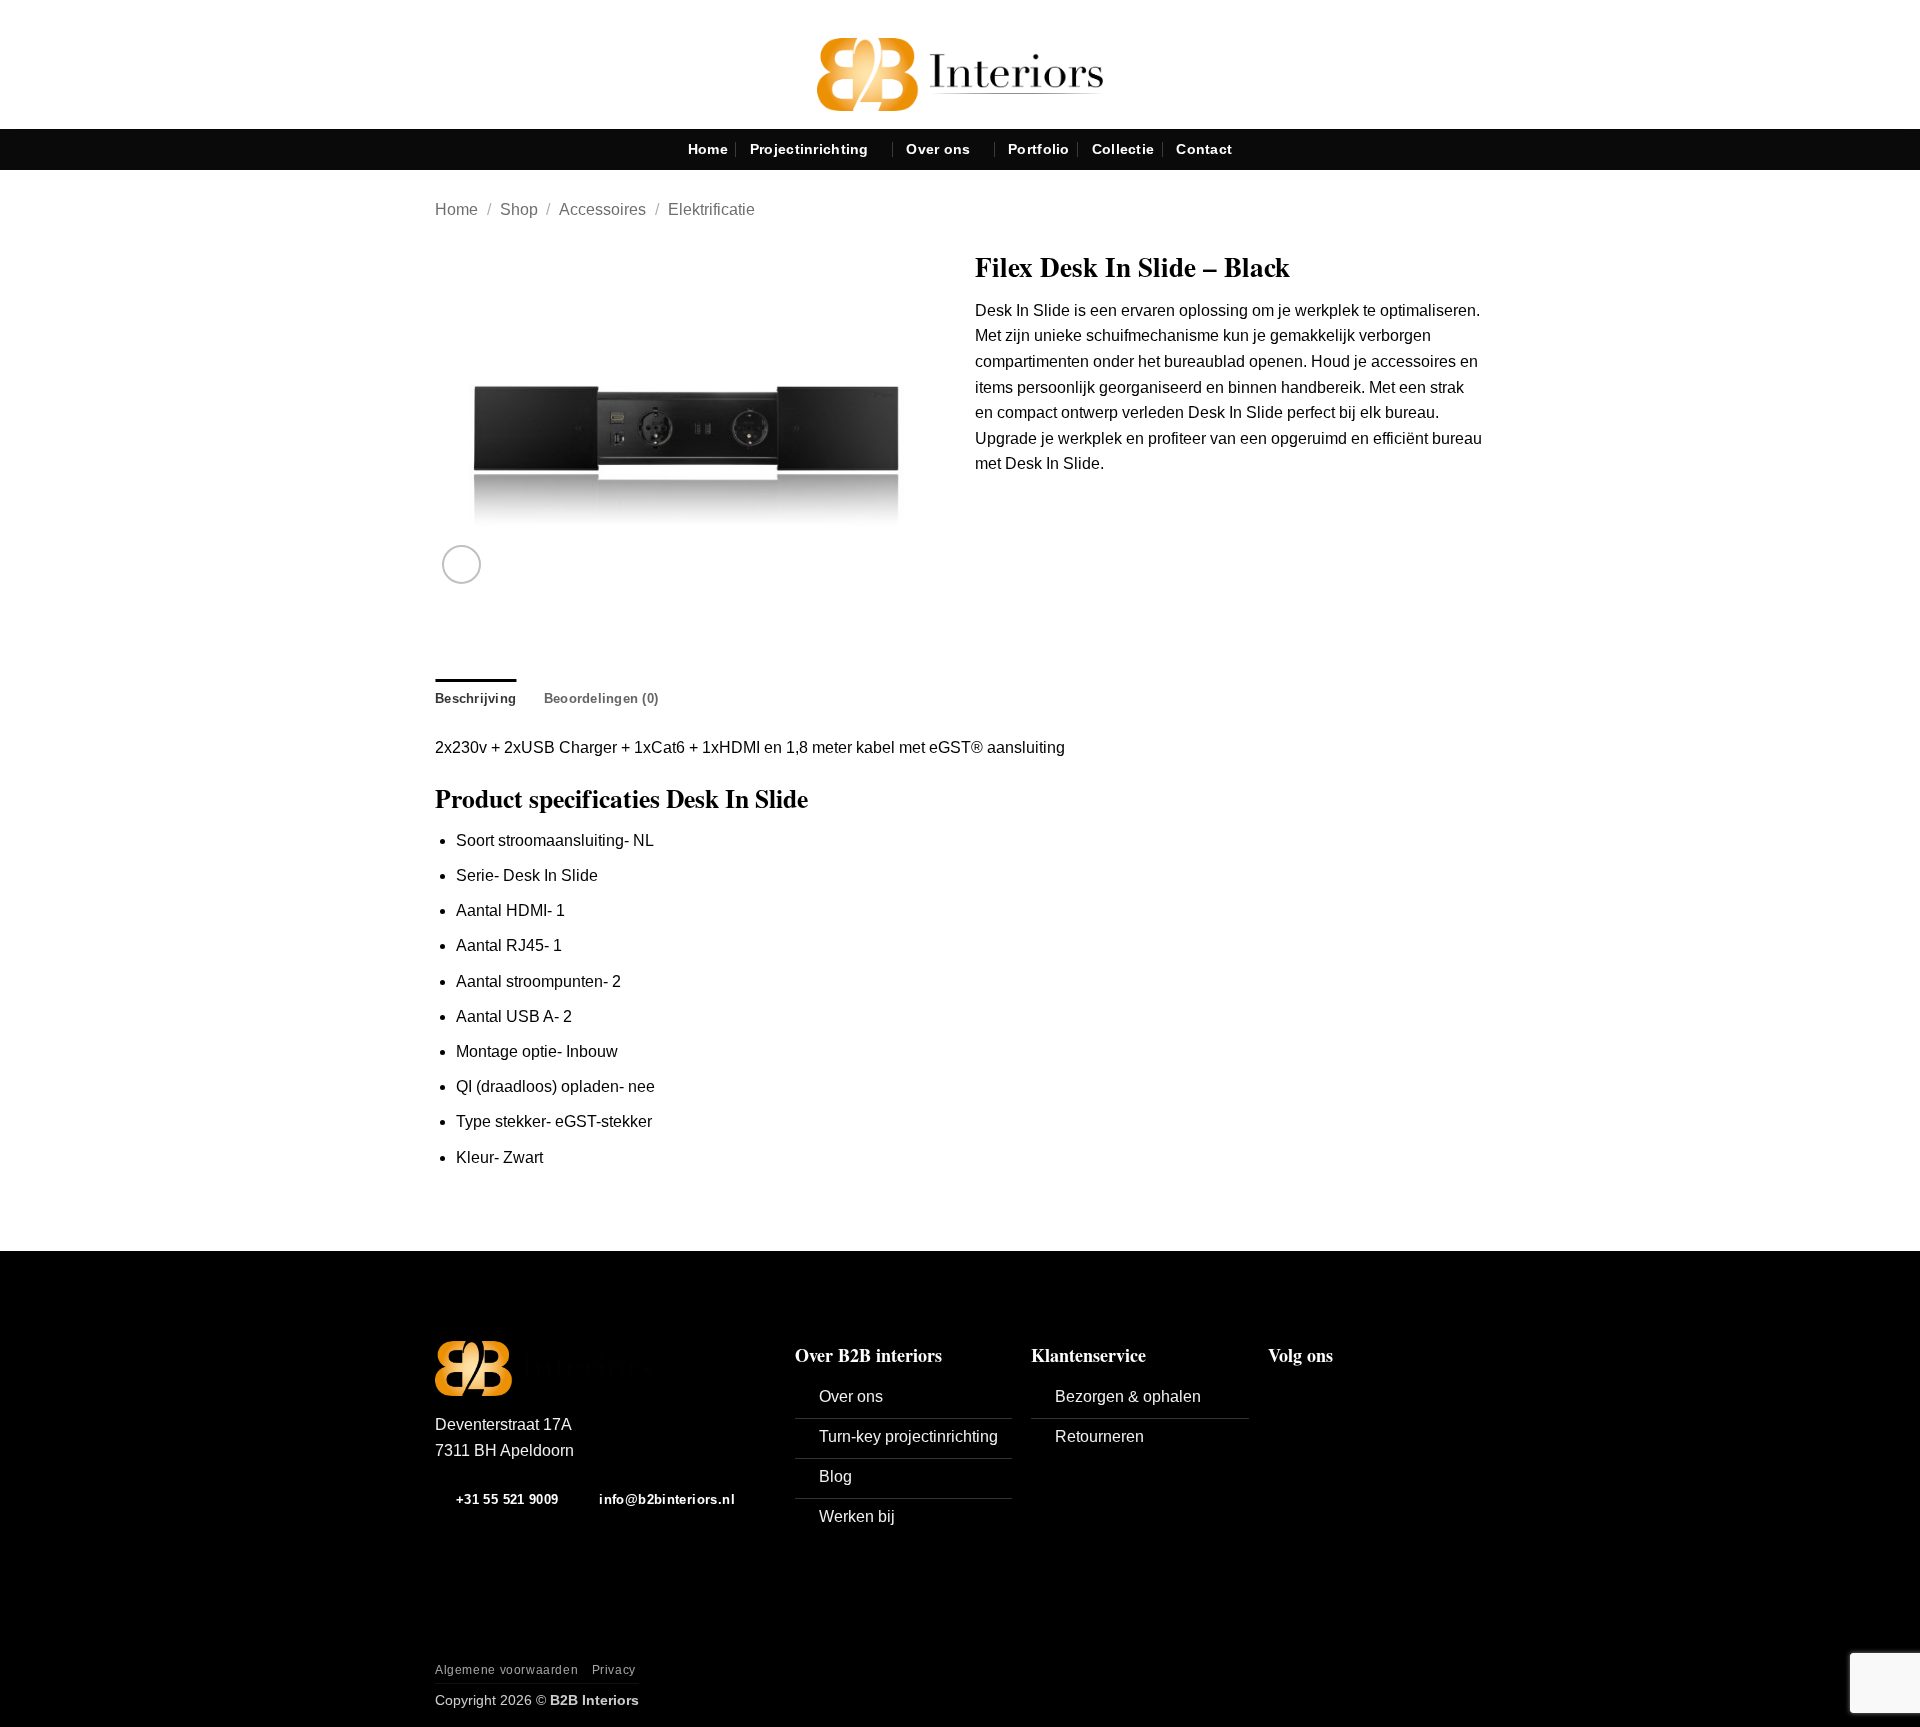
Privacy (614, 1670)
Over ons (938, 149)
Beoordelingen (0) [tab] (601, 698)
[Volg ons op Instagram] (1305, 1392)
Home (708, 149)
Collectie (1123, 149)
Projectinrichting (809, 149)
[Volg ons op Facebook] (1280, 1392)
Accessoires (602, 209)
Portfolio (1039, 149)
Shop (519, 209)
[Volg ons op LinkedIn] (1329, 1392)
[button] (461, 564)
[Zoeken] (1896, 149)
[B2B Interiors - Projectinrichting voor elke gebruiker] (960, 74)
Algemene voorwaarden (506, 1670)
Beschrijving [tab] (475, 698)
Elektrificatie (711, 209)
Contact (1204, 149)
